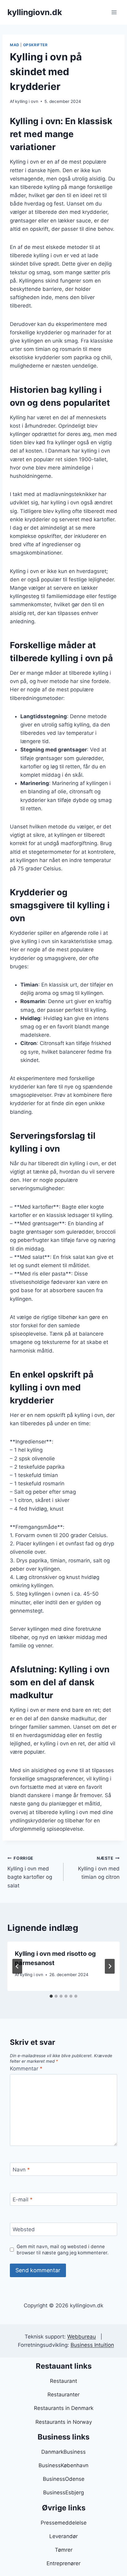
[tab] (51, 1996)
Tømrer (64, 2550)
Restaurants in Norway (64, 2422)
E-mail (23, 2200)
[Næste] (110, 1966)
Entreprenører (63, 2563)
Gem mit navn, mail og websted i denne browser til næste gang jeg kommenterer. (63, 2250)
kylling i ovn (27, 101)
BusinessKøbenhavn (63, 2465)
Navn (21, 2170)
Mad (15, 45)
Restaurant (63, 2381)
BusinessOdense (64, 2479)
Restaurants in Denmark (64, 2408)
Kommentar (26, 2069)
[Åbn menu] (114, 12)
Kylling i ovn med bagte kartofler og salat (30, 1872)
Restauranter (63, 2395)
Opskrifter (35, 45)
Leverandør (63, 2536)
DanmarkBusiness (63, 2452)
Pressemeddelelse (64, 2523)
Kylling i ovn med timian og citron (99, 1868)
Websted (24, 2229)
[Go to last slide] (17, 1966)
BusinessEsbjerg (63, 2493)
